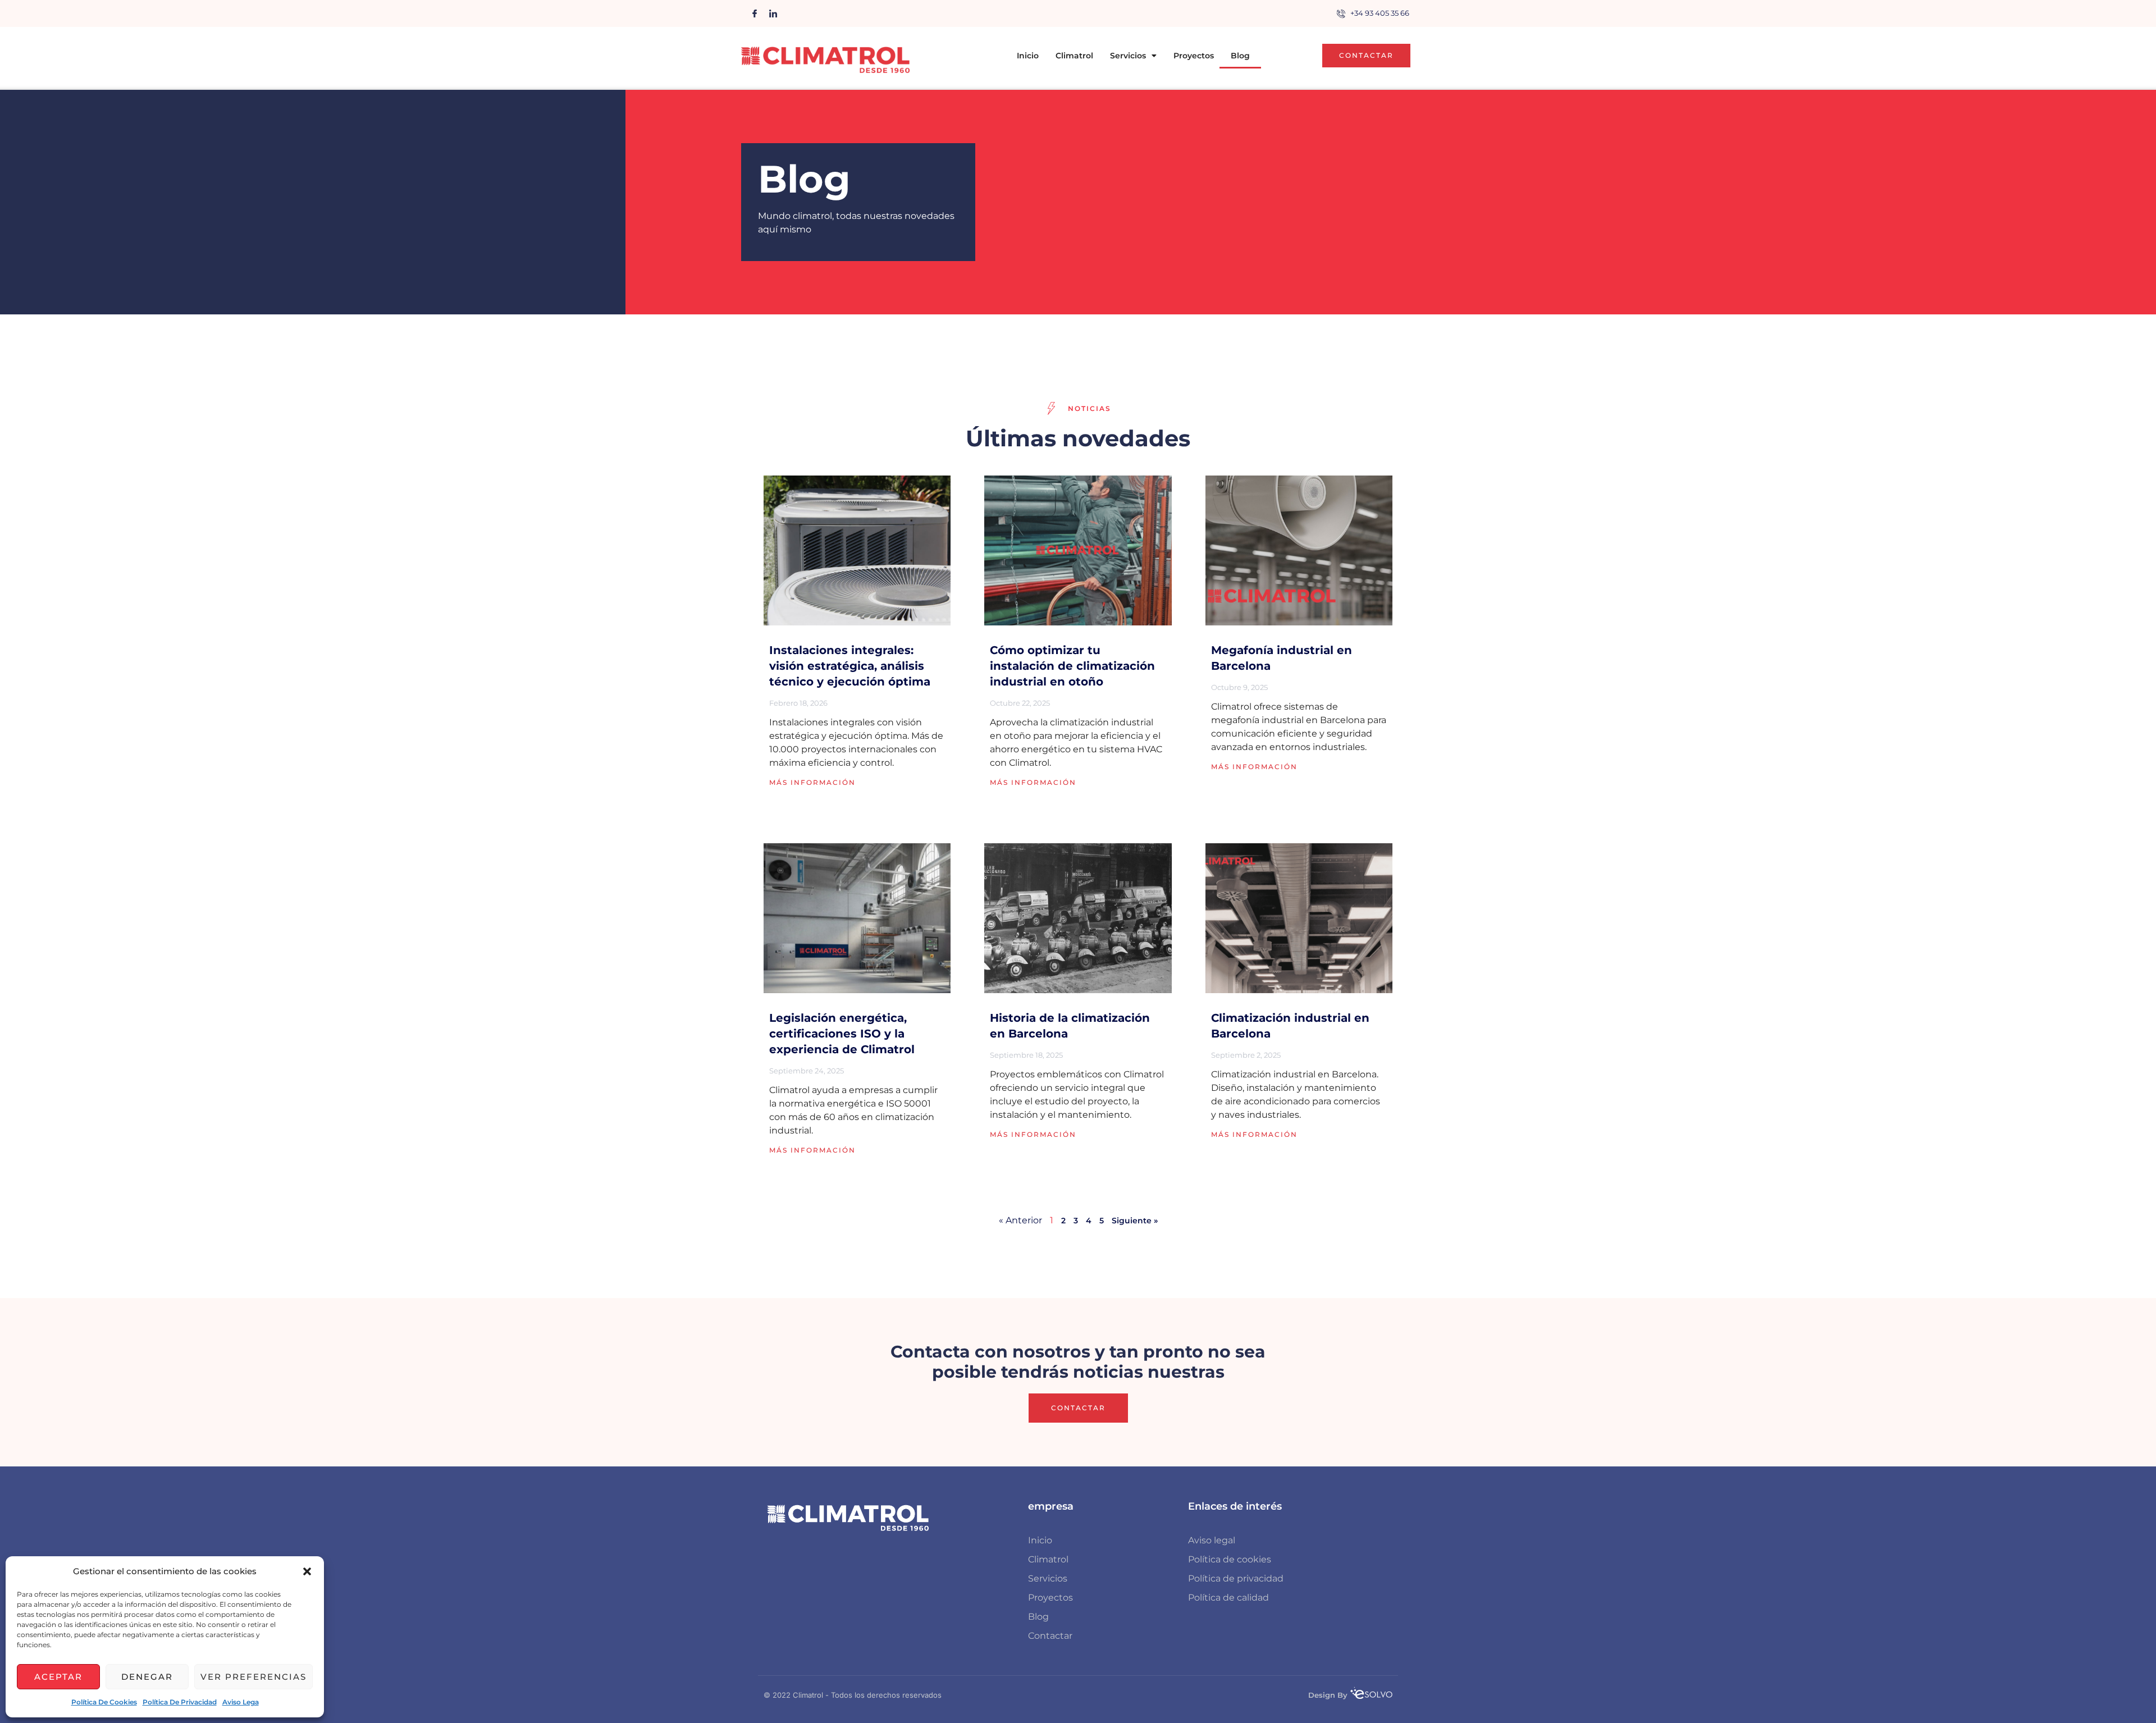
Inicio (1028, 56)
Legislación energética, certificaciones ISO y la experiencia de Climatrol (842, 1034)
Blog (1240, 56)
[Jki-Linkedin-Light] (773, 13)
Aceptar (58, 1677)
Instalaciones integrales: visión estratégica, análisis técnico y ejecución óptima (850, 666)
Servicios (1128, 56)
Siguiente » (1135, 1221)
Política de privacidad (180, 1702)
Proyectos (1194, 56)
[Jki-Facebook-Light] (755, 13)
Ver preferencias (253, 1677)
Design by (1328, 1695)
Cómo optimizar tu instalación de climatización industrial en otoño (1072, 666)
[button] (307, 1571)
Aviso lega (241, 1702)
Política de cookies (104, 1702)
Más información (812, 782)
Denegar (147, 1677)
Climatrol (1074, 56)
